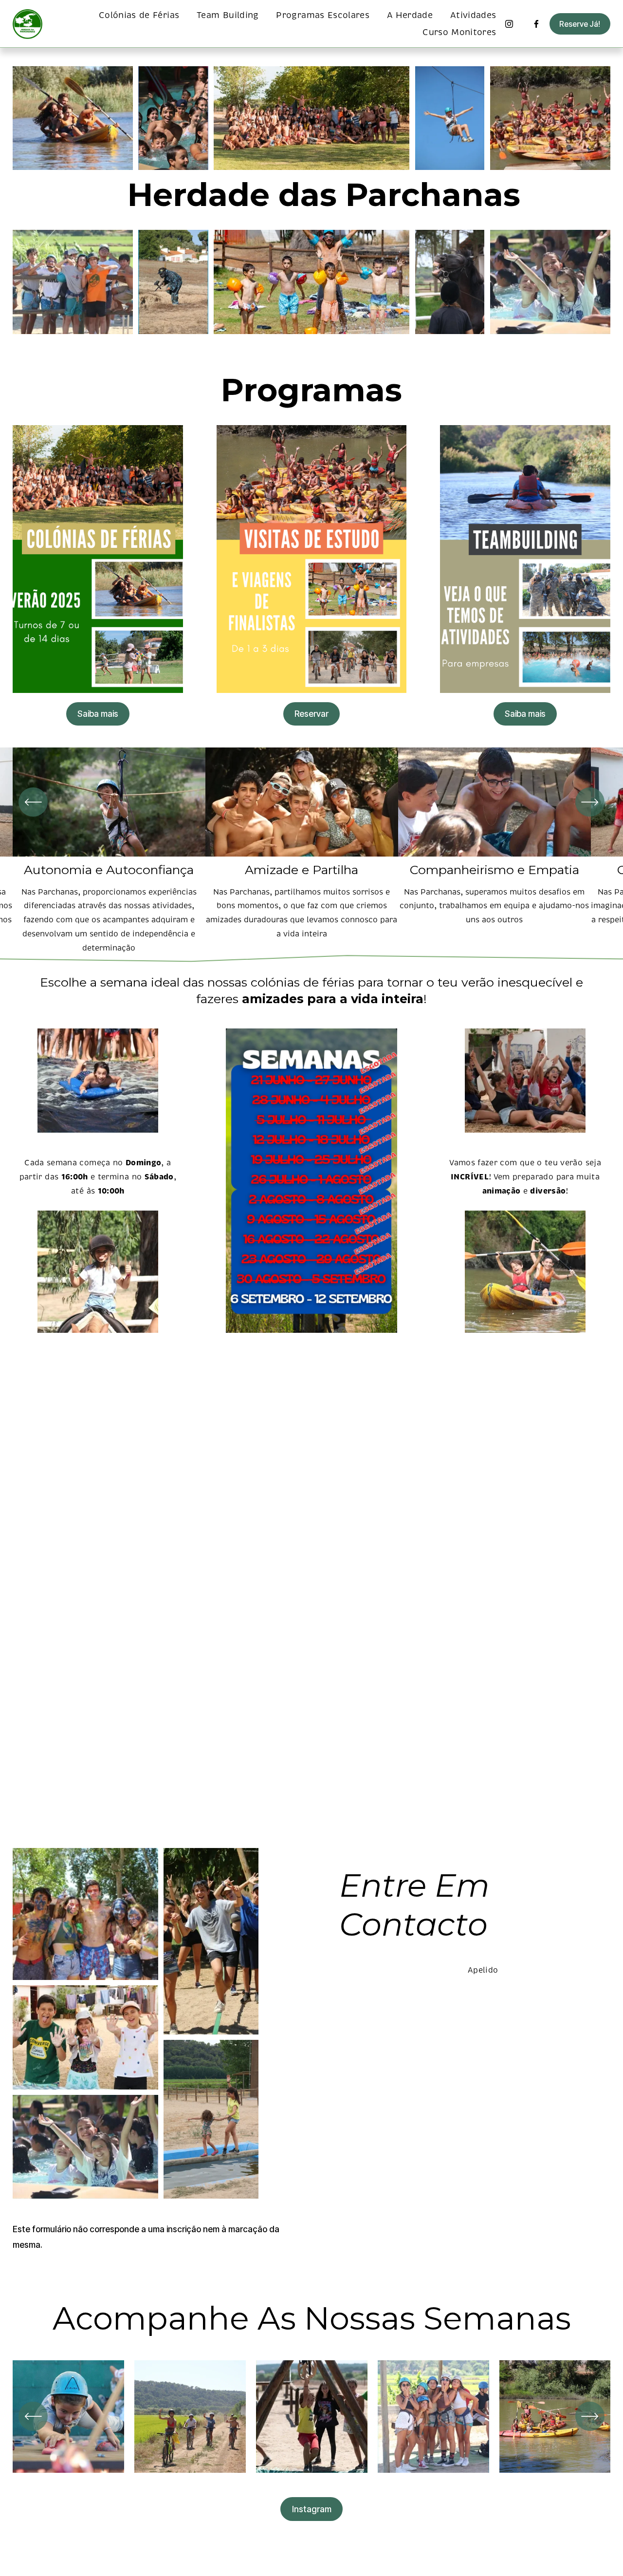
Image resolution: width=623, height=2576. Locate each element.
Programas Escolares (323, 15)
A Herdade (410, 15)
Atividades (473, 15)
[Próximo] (590, 802)
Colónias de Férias (139, 15)
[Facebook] (536, 24)
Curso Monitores (459, 32)
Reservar (311, 714)
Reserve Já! (580, 24)
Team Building (228, 15)
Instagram (312, 2509)
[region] (311, 851)
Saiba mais (98, 714)
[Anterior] (33, 802)
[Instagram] (509, 24)
